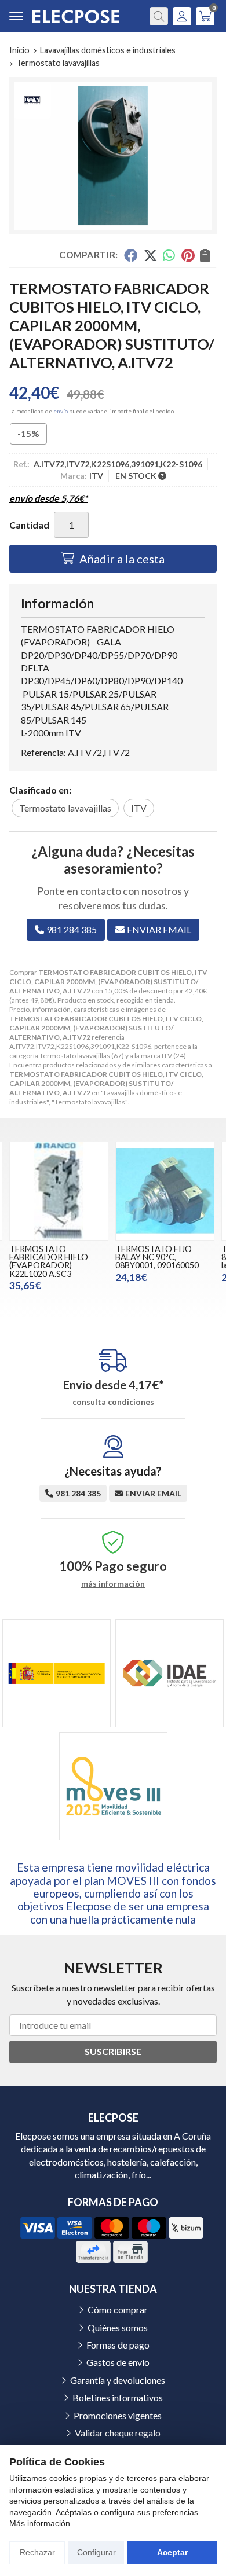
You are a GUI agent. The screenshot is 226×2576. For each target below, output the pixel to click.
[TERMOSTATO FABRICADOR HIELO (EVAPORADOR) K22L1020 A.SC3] (59, 1191)
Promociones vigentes (118, 2415)
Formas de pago (118, 2345)
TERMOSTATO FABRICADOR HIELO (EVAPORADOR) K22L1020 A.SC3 (49, 1261)
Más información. (41, 2523)
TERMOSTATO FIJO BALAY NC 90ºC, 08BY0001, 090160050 (157, 1257)
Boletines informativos (118, 2397)
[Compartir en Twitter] (150, 255)
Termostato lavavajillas (75, 1056)
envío (61, 411)
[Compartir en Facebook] (131, 255)
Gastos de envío (118, 2362)
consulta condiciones (113, 1402)
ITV (167, 1056)
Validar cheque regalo (118, 2433)
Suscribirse (113, 2051)
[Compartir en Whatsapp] (170, 255)
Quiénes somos (118, 2327)
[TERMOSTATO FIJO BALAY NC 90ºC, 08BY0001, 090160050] (165, 1191)
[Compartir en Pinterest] (188, 255)
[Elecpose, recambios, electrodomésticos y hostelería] (76, 16)
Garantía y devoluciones (118, 2380)
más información (113, 1584)
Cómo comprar (118, 2309)
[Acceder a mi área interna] (182, 16)
